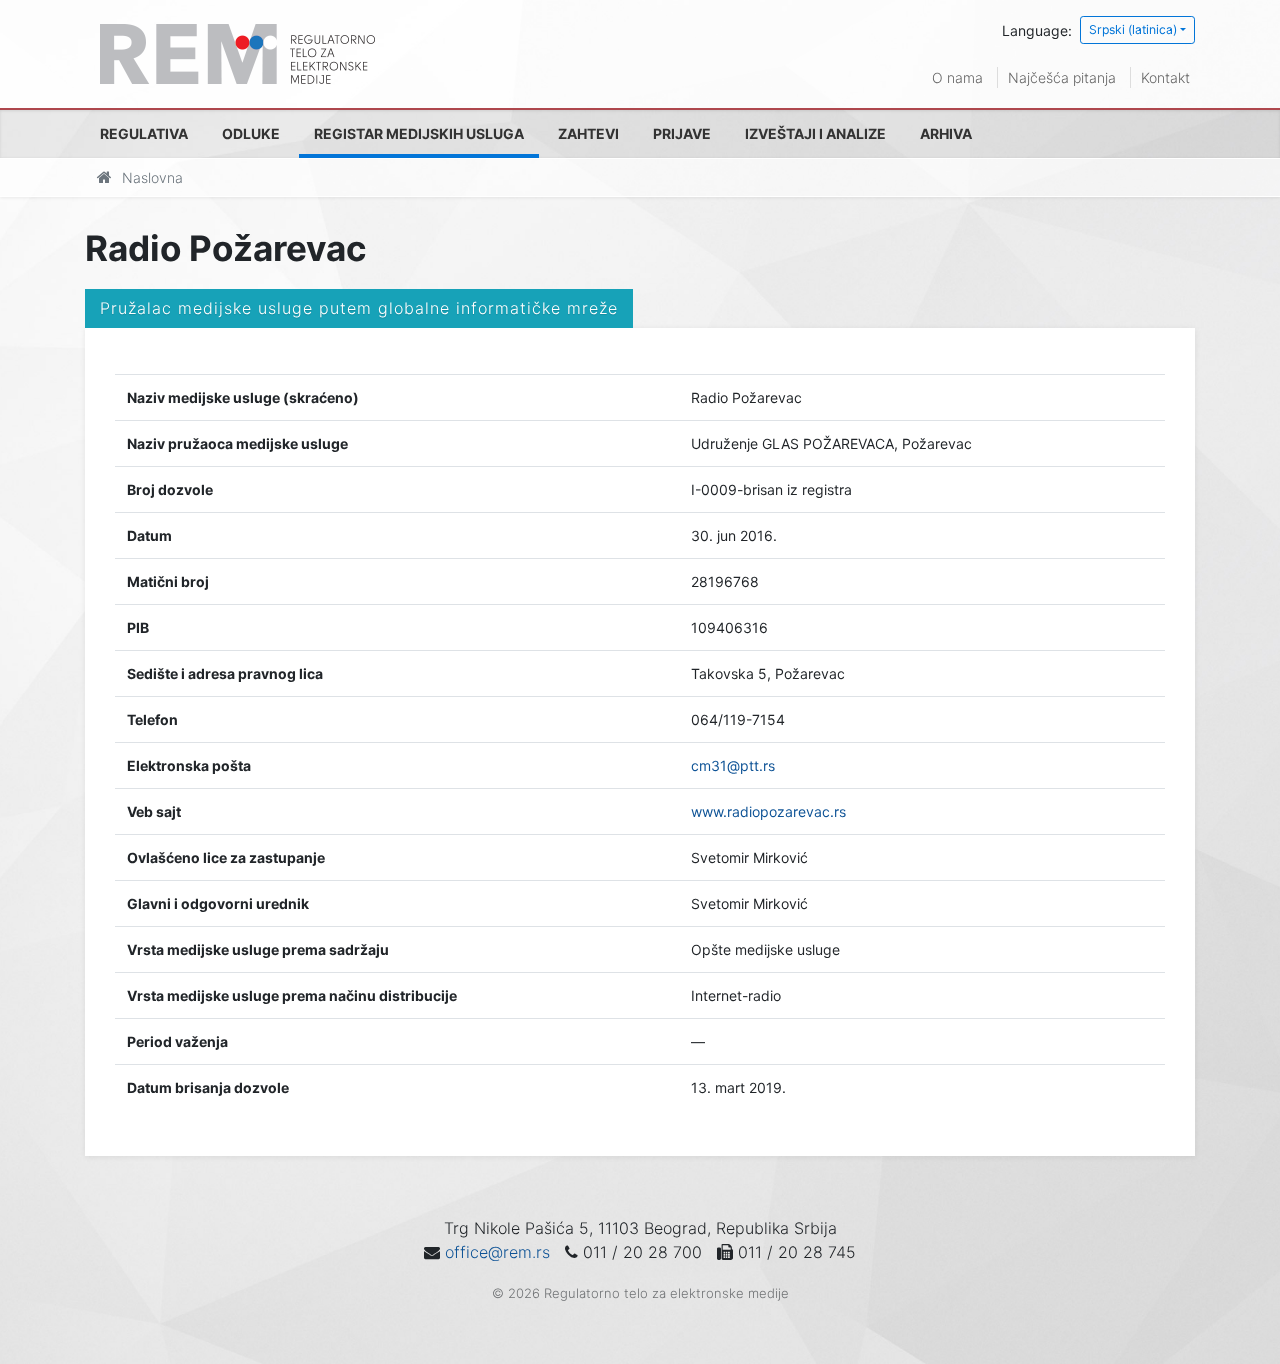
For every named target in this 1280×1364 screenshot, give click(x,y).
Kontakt (1165, 77)
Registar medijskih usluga (419, 133)
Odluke (251, 133)
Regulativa (144, 133)
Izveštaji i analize (815, 133)
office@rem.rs (497, 1252)
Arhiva (946, 133)
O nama (957, 77)
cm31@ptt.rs (733, 765)
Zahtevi (588, 133)
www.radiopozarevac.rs (768, 811)
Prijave (682, 133)
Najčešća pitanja (1062, 77)
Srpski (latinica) (1133, 29)
